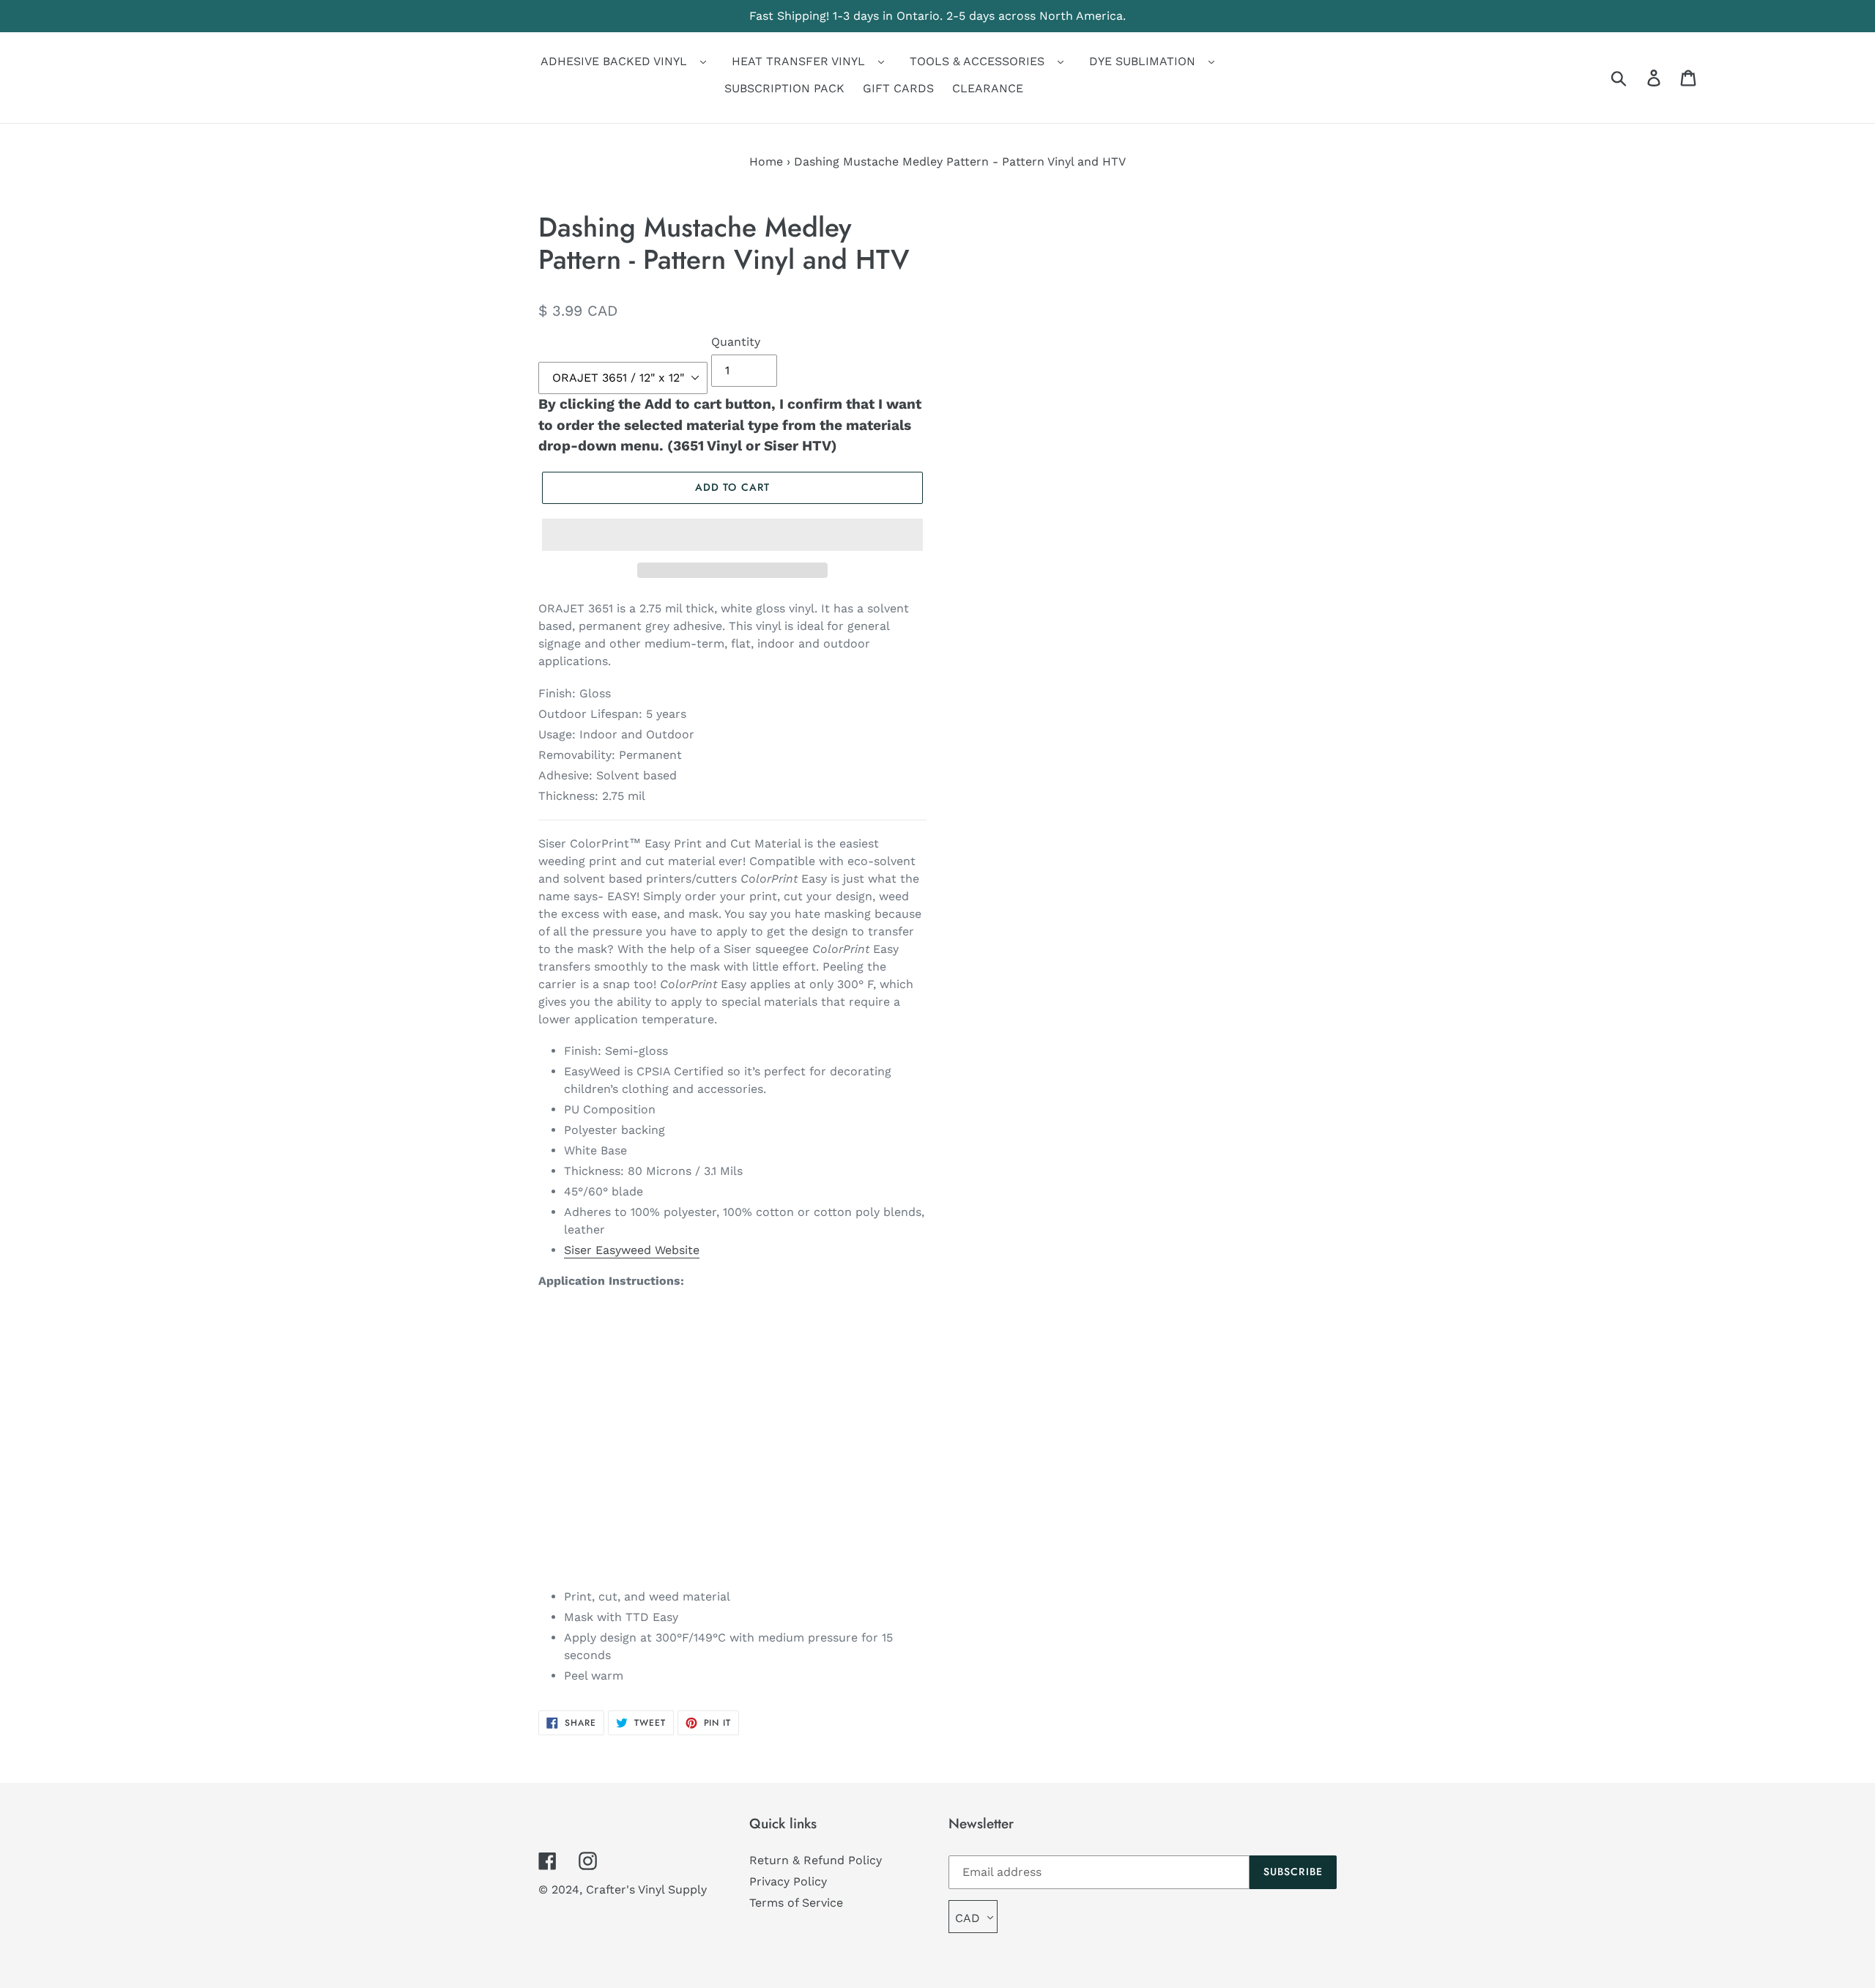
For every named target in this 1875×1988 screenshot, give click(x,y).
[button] (732, 535)
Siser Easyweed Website (632, 1250)
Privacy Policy (788, 1881)
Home (766, 162)
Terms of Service (796, 1903)
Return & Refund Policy (816, 1860)
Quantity (736, 342)
